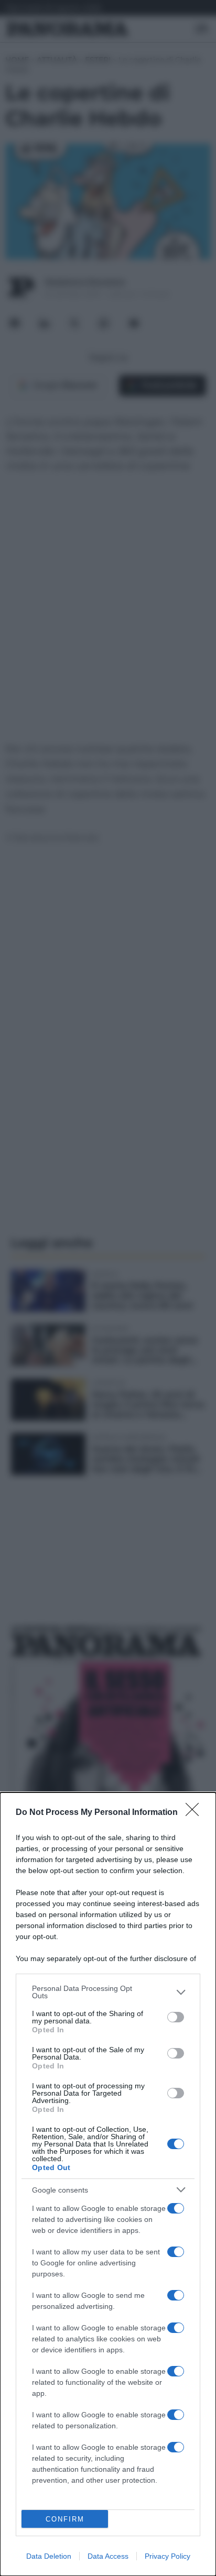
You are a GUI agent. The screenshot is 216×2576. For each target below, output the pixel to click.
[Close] (196, 1813)
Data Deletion (49, 2556)
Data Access (108, 2556)
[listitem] (108, 1992)
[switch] (176, 2017)
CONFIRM (65, 2519)
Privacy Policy (168, 2556)
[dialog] (108, 2184)
